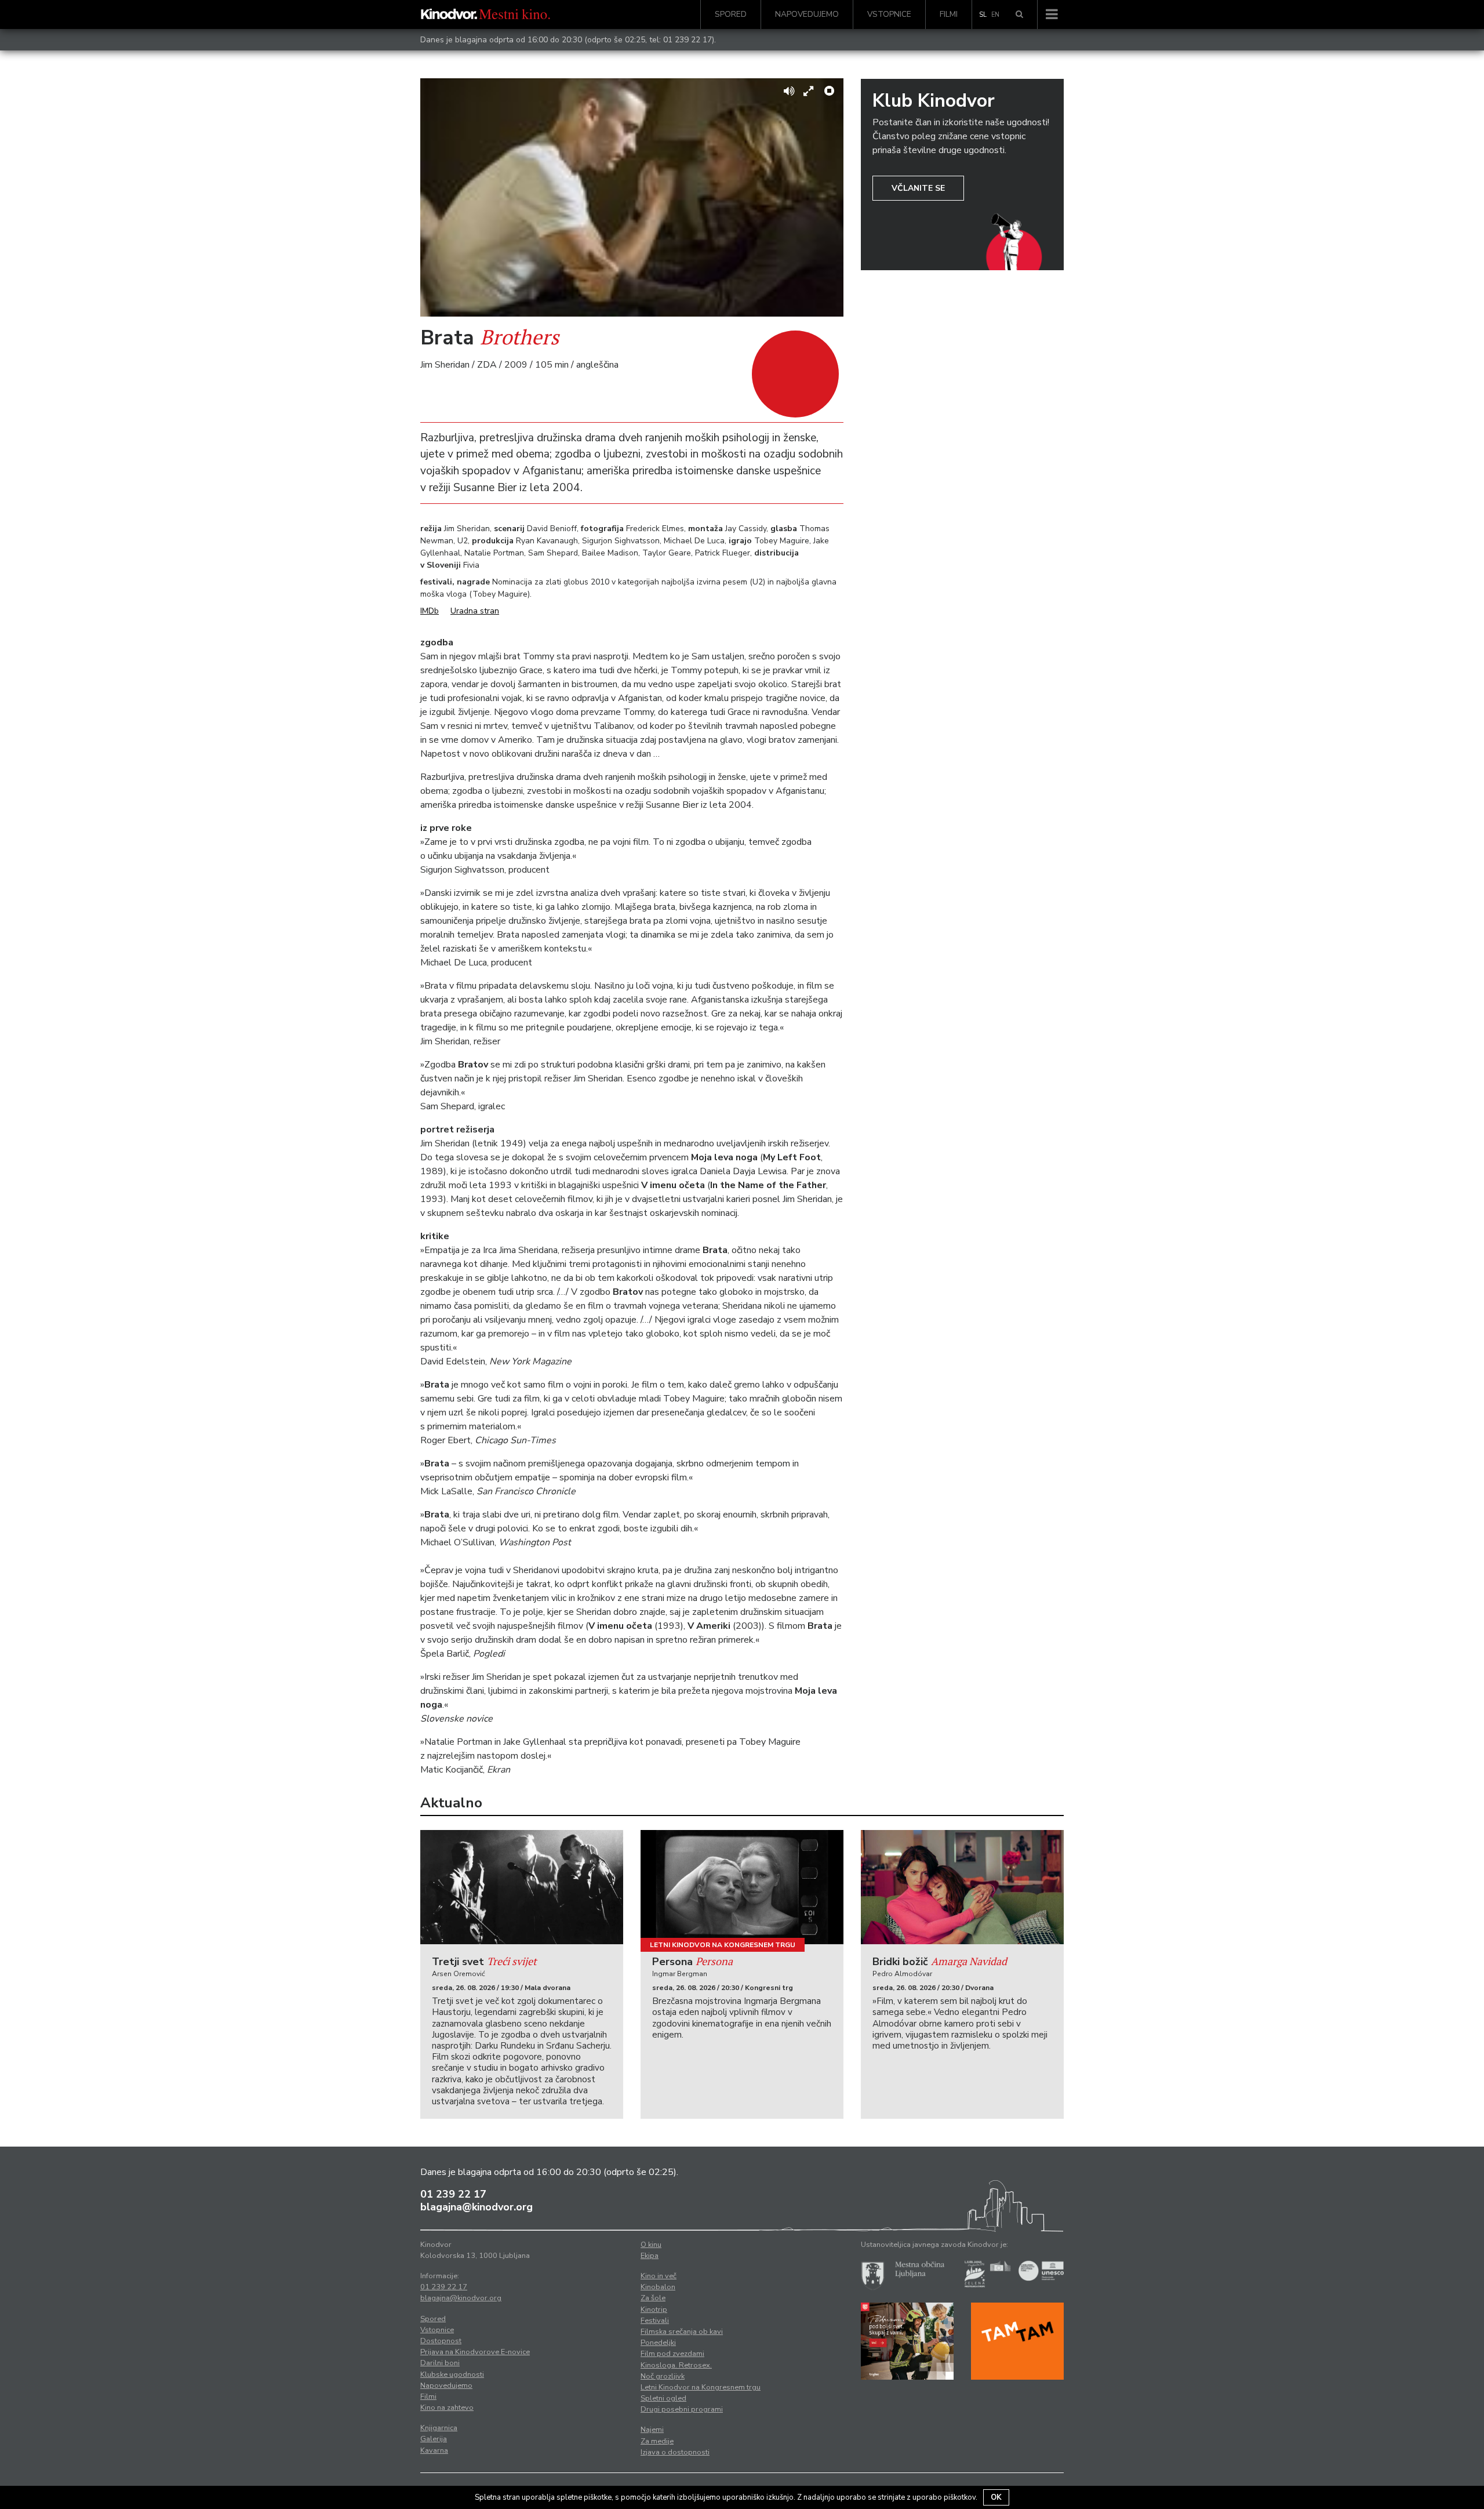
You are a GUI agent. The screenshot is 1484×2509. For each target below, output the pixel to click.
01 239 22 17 (688, 40)
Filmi (949, 14)
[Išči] (1019, 14)
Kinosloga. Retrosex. (676, 2365)
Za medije (657, 2441)
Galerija (434, 2439)
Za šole (653, 2298)
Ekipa (650, 2256)
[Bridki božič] (962, 1887)
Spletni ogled (663, 2398)
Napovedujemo (807, 14)
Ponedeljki (658, 2343)
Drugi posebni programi (682, 2409)
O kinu (651, 2245)
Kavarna (434, 2450)
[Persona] (742, 1887)
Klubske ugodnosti (452, 2374)
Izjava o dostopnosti (675, 2452)
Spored (731, 14)
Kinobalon (658, 2287)
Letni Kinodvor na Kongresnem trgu (723, 1945)
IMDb (430, 611)
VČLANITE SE (918, 188)
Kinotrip (654, 2310)
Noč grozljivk (663, 2376)
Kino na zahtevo (447, 2408)
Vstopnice (889, 14)
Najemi (652, 2430)
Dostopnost (441, 2341)
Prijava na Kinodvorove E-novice (475, 2352)
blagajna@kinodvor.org (477, 2207)
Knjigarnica (439, 2428)
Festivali (655, 2321)
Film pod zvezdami (672, 2354)
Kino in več (659, 2276)
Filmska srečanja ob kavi (682, 2332)
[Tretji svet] (522, 1887)
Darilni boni (440, 2363)
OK (996, 2497)
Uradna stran (475, 611)
